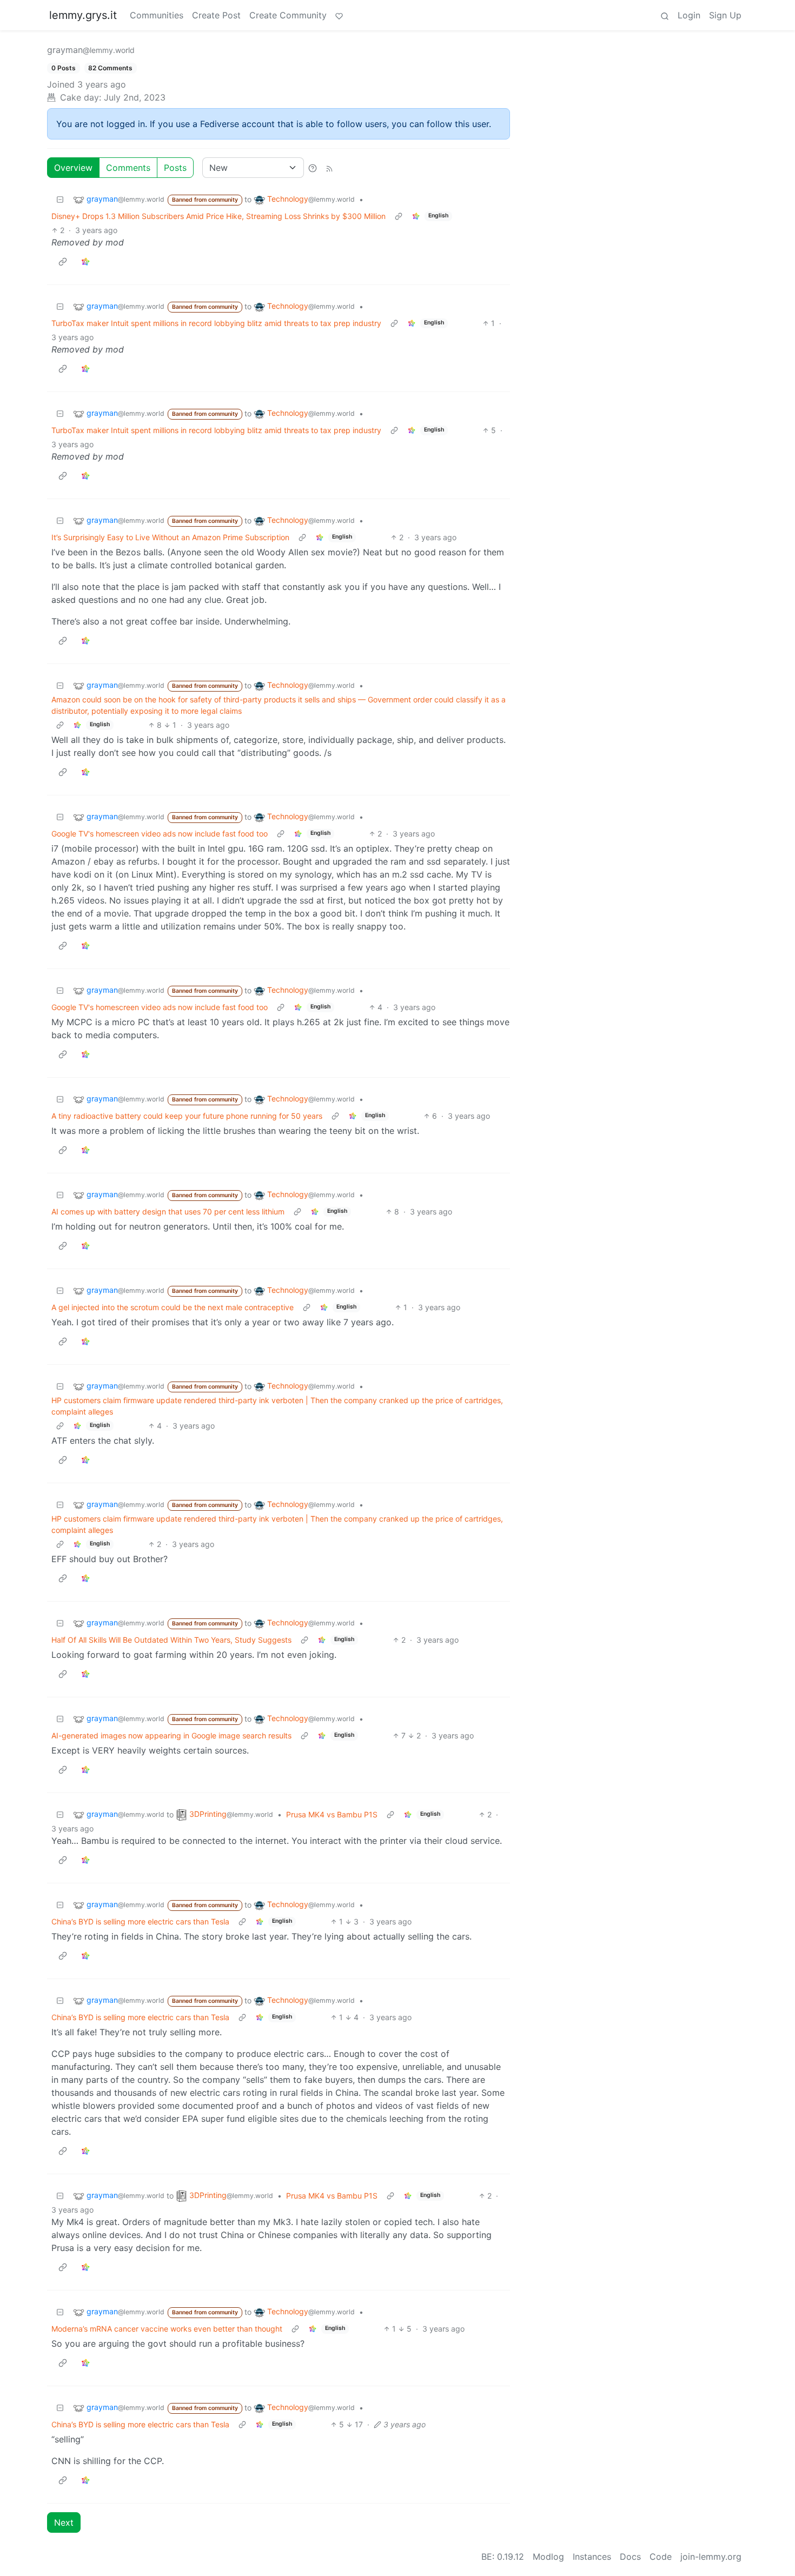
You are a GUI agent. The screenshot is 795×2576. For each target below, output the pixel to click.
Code (661, 2557)
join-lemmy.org (711, 2557)
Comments (128, 168)
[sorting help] (313, 168)
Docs (630, 2557)
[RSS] (329, 168)
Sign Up (725, 15)
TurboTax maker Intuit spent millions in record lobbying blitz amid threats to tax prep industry (216, 323)
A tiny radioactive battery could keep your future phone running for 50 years (187, 1116)
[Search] (665, 15)
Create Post (216, 15)
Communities (157, 15)
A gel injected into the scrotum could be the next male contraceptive (173, 1307)
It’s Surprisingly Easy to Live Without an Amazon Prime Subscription (170, 537)
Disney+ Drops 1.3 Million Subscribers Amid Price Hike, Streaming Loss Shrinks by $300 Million (218, 216)
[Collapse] (60, 199)
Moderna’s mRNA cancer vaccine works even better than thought (167, 2329)
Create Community (288, 15)
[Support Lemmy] (339, 15)
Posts (175, 168)
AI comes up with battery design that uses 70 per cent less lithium (168, 1211)
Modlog (548, 2557)
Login (689, 15)
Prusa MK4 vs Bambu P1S (332, 1814)
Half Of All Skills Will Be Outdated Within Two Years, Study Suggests (171, 1640)
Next (64, 2522)
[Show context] (399, 216)
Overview (73, 168)
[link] (416, 216)
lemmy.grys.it (83, 15)
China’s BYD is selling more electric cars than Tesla (140, 1921)
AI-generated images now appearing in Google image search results (171, 1735)
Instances (592, 2557)
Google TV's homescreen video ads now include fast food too (160, 834)
